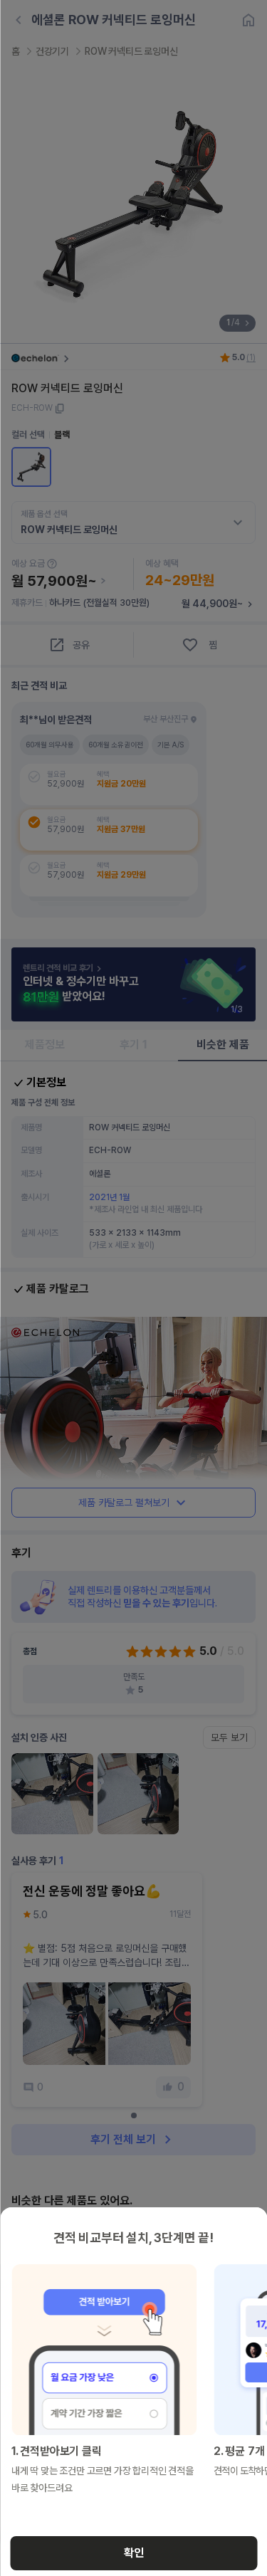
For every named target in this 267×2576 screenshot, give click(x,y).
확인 (134, 2553)
